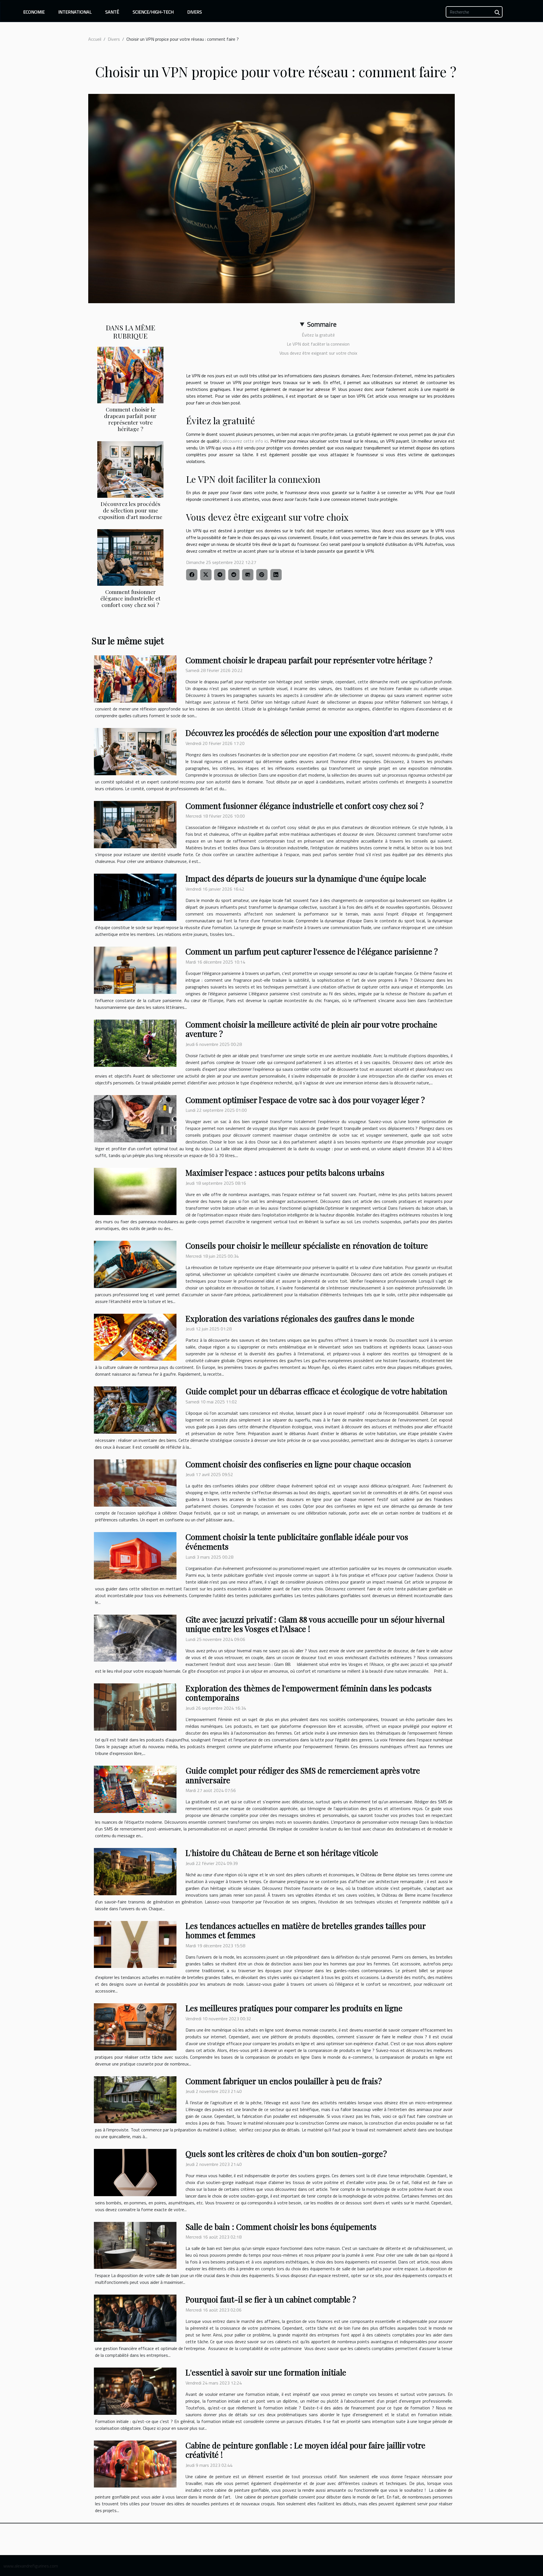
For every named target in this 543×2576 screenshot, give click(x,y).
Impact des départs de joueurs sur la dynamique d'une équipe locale (306, 878)
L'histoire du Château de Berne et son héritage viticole (282, 1853)
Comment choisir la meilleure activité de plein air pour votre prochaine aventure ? (311, 1029)
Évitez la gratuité (318, 335)
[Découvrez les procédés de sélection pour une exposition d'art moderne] (130, 469)
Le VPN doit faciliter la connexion (318, 344)
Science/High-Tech (153, 12)
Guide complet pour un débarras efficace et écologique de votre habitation (316, 1391)
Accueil (95, 39)
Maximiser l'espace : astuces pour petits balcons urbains (285, 1172)
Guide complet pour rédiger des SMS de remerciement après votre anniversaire (303, 1775)
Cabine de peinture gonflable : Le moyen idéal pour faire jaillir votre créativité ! (305, 2450)
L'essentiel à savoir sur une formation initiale (266, 2372)
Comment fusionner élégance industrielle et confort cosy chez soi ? (130, 598)
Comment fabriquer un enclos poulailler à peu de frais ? (284, 2081)
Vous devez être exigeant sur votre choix (318, 353)
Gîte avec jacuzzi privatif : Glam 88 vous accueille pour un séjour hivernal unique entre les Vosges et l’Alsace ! (315, 1624)
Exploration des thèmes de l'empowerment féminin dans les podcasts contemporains (309, 1693)
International (75, 12)
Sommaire (322, 324)
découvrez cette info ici (245, 441)
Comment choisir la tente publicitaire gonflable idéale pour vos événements (297, 1542)
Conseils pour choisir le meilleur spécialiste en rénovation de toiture (307, 1245)
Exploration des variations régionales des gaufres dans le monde (300, 1318)
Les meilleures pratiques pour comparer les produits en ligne (294, 2008)
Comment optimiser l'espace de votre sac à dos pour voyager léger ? (305, 1100)
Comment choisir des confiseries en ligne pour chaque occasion (298, 1464)
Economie (34, 12)
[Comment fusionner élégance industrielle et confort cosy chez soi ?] (130, 557)
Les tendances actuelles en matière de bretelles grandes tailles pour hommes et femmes (306, 1930)
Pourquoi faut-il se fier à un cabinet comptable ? (271, 2299)
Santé (112, 12)
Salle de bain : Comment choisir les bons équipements (281, 2227)
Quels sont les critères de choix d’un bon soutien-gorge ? (286, 2154)
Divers (195, 12)
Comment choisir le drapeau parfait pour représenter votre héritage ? (130, 419)
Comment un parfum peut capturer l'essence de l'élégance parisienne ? (312, 951)
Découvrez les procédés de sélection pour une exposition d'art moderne (130, 510)
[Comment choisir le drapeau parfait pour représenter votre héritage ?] (130, 374)
